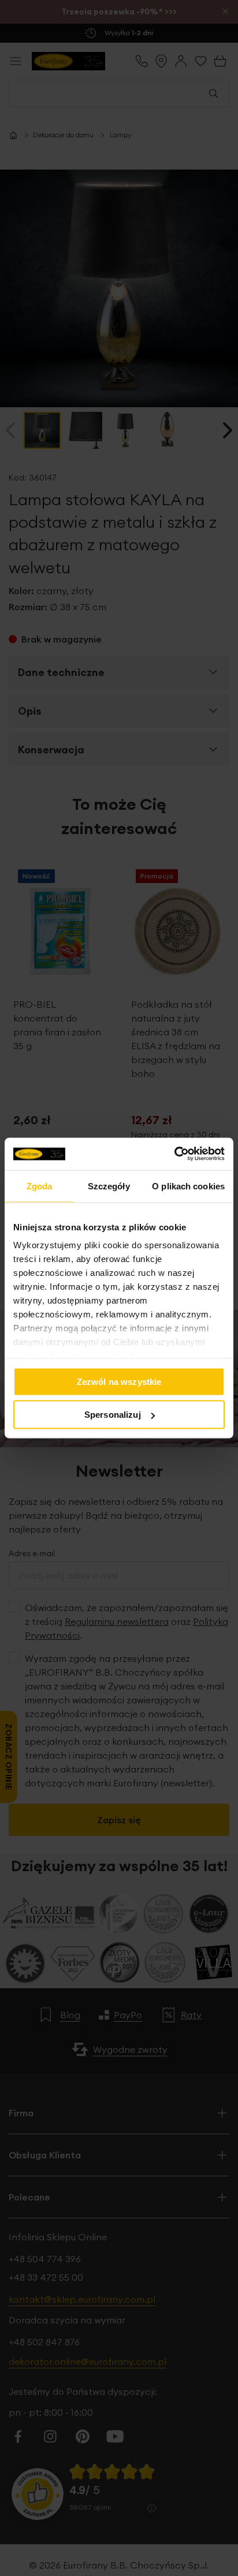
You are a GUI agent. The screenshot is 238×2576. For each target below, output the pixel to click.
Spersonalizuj (113, 1415)
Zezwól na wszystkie (119, 1381)
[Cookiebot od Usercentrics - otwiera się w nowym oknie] (174, 1154)
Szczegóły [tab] (109, 1186)
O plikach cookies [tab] (188, 1186)
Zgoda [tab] (40, 1186)
